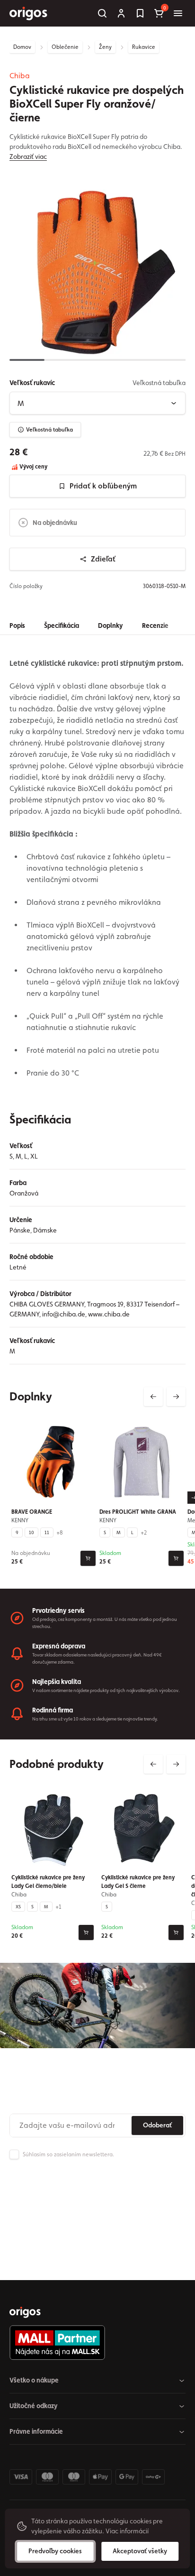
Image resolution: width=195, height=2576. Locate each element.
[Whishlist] (140, 13)
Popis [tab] (17, 626)
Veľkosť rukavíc (32, 383)
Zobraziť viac (28, 156)
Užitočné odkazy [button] (34, 2406)
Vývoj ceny (33, 467)
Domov (22, 47)
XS (18, 1906)
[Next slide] (176, 1397)
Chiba (20, 76)
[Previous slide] (153, 1397)
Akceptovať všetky (140, 2551)
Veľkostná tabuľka (49, 430)
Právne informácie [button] (36, 2431)
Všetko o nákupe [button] (34, 2380)
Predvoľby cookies (55, 2551)
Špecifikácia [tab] (62, 626)
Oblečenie (65, 47)
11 (47, 1532)
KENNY (20, 1520)
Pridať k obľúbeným (103, 486)
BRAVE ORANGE (32, 1512)
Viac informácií (127, 2531)
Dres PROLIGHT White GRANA (138, 1512)
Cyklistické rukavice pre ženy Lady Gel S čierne (138, 1882)
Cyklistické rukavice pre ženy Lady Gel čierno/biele (48, 1882)
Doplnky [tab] (111, 626)
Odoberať (157, 2125)
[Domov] (25, 2312)
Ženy (105, 47)
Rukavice (144, 47)
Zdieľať (103, 559)
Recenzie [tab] (155, 626)
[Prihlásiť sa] (121, 13)
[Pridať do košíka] (88, 1558)
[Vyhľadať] (102, 13)
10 (31, 1532)
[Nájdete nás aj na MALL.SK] (94, 2343)
